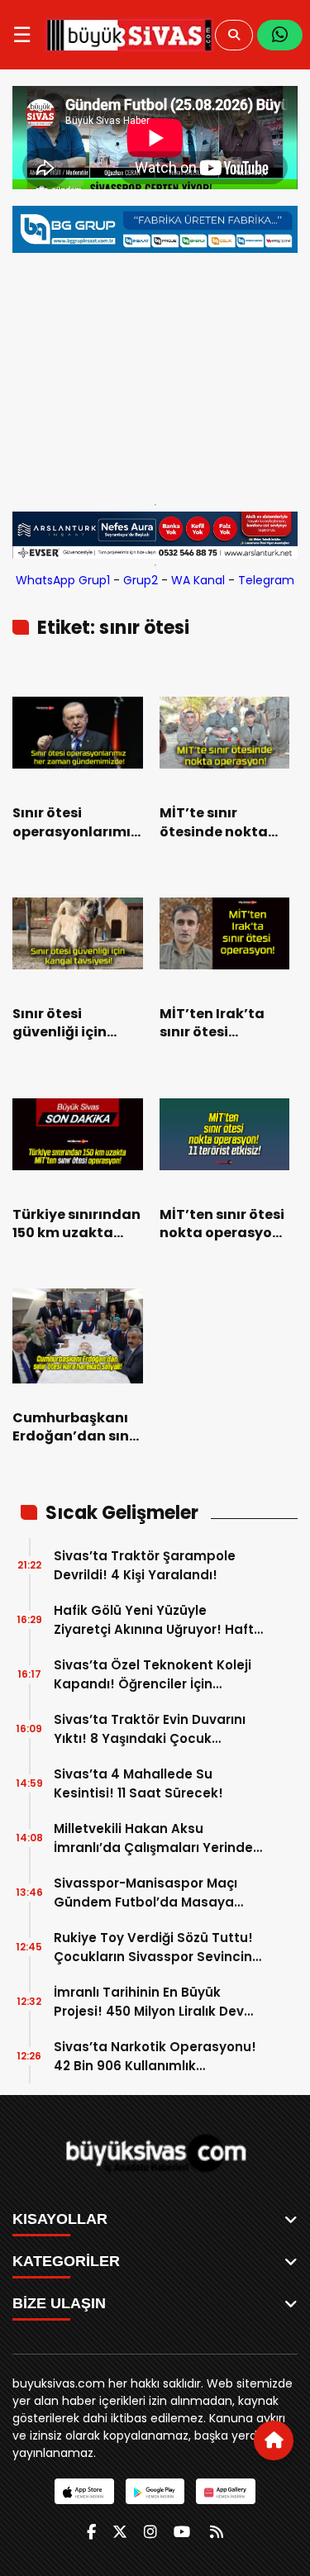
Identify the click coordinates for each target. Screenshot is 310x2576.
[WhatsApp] (280, 35)
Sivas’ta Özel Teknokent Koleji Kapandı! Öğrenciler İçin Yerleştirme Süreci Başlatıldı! (153, 1675)
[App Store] (84, 2491)
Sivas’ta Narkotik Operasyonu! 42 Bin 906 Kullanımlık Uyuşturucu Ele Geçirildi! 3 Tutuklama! (155, 2057)
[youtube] (182, 2532)
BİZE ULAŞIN (59, 2303)
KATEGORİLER (66, 2261)
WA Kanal (198, 580)
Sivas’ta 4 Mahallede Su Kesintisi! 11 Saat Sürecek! (138, 1783)
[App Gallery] (225, 2491)
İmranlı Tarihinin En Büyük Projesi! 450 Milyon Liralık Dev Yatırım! (149, 2002)
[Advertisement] (155, 374)
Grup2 (141, 580)
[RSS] (217, 2532)
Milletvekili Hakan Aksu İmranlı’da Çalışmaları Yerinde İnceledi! (153, 1838)
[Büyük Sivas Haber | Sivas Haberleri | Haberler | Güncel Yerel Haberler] (129, 35)
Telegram (266, 580)
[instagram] (150, 2532)
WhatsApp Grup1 (63, 580)
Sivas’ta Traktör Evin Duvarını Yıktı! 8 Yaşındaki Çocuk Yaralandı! (150, 1729)
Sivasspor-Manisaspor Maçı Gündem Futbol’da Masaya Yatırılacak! (145, 1893)
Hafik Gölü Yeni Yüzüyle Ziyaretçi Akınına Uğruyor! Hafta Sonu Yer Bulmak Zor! (158, 1620)
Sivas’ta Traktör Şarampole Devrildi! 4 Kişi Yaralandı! (145, 1565)
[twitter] (120, 2532)
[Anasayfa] (274, 2440)
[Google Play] (155, 2491)
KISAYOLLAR (60, 2219)
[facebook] (91, 2532)
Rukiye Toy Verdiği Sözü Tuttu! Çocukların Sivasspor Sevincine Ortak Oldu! (157, 1947)
